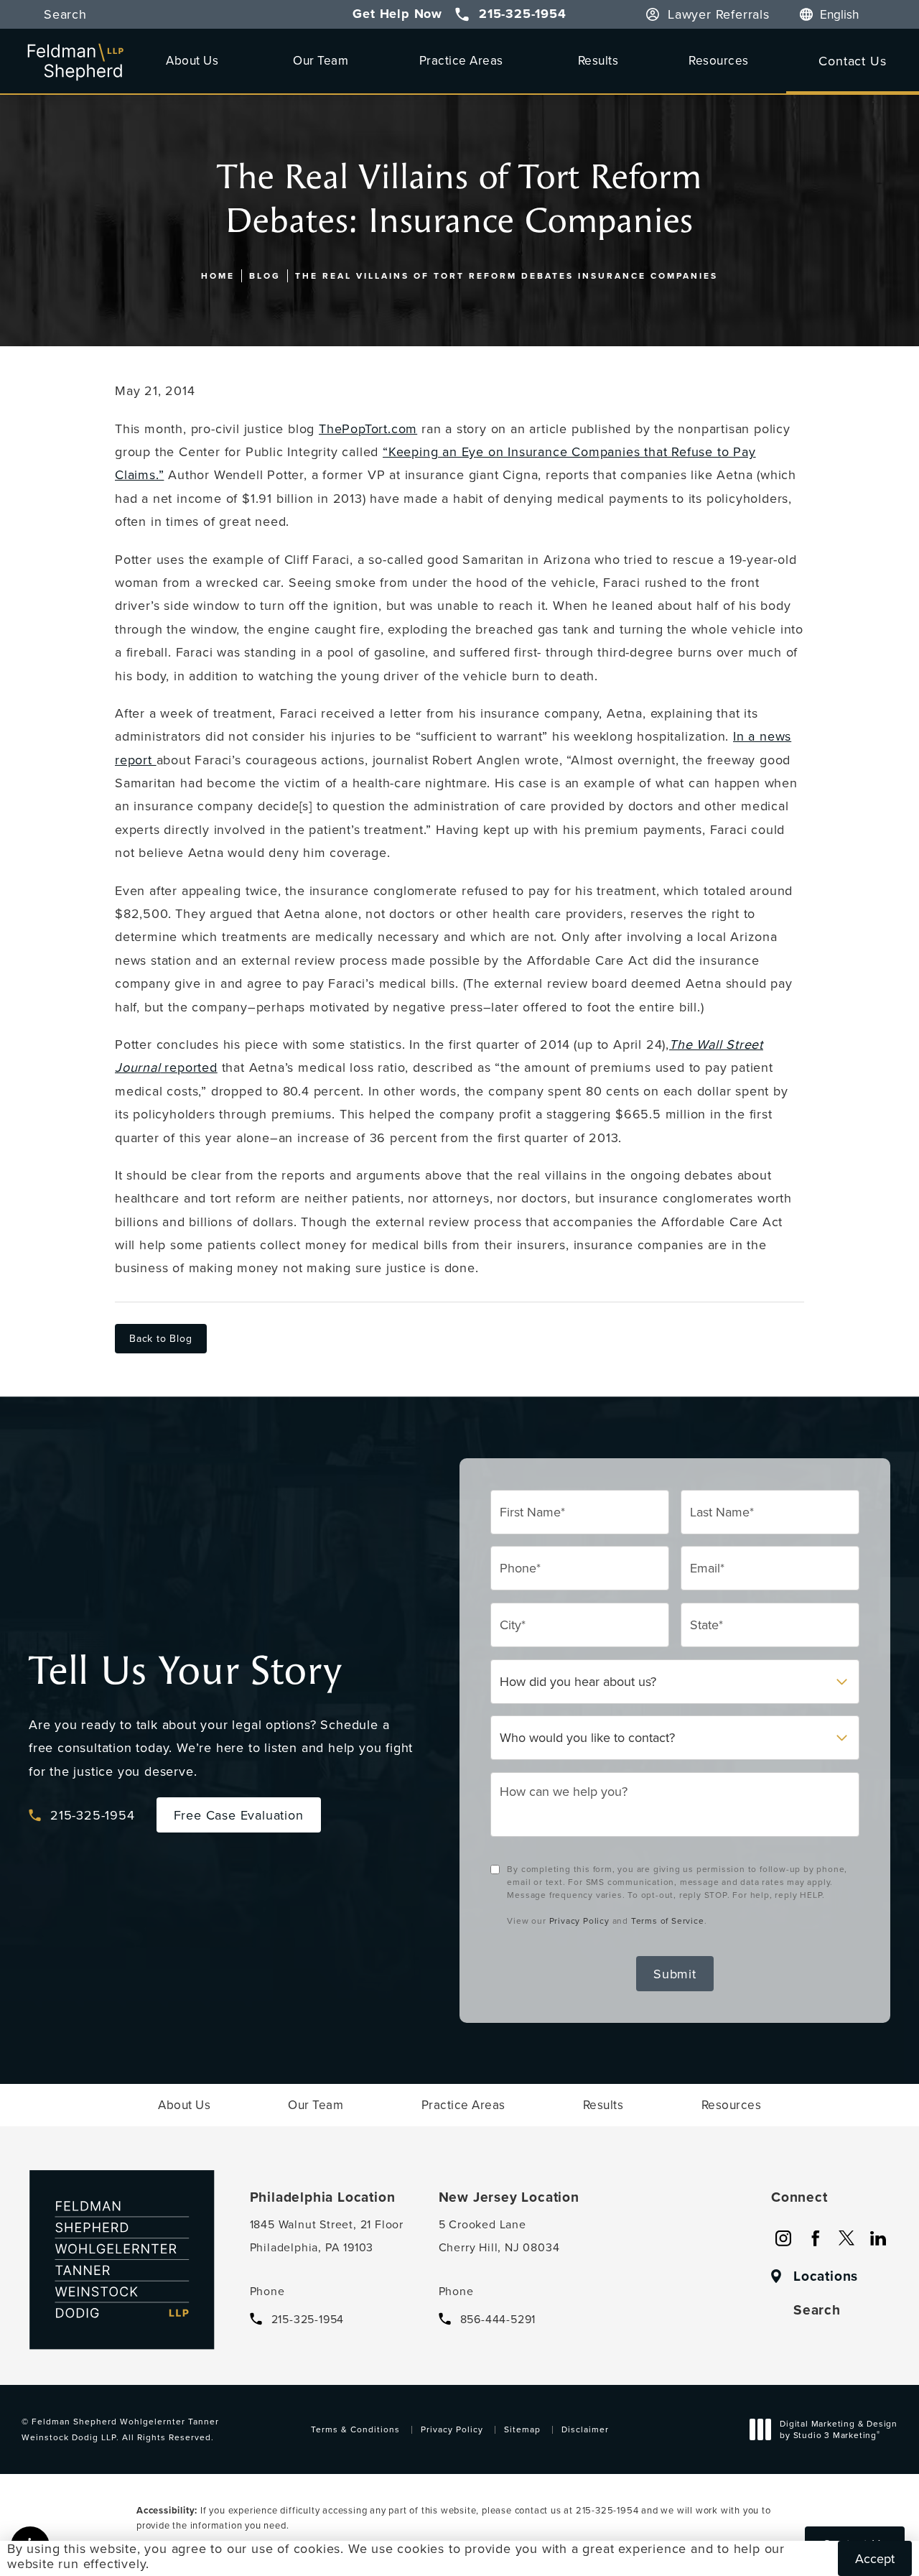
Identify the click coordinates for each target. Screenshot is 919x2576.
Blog (265, 275)
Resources (719, 60)
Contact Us (852, 61)
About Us (192, 60)
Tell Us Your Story (185, 1671)
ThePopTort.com (368, 428)
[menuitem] (783, 2238)
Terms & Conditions (355, 2429)
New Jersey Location (509, 2197)
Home (218, 275)
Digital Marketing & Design (838, 2431)
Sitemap (522, 2429)
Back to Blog (161, 1338)
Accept (875, 2558)
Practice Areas (461, 60)
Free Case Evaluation (239, 1815)
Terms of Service (668, 1921)
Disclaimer (585, 2429)
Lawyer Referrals (719, 14)
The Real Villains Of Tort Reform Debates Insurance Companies (507, 275)
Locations (826, 2276)
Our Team (321, 60)
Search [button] (65, 14)
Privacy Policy (579, 1921)
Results (598, 60)
